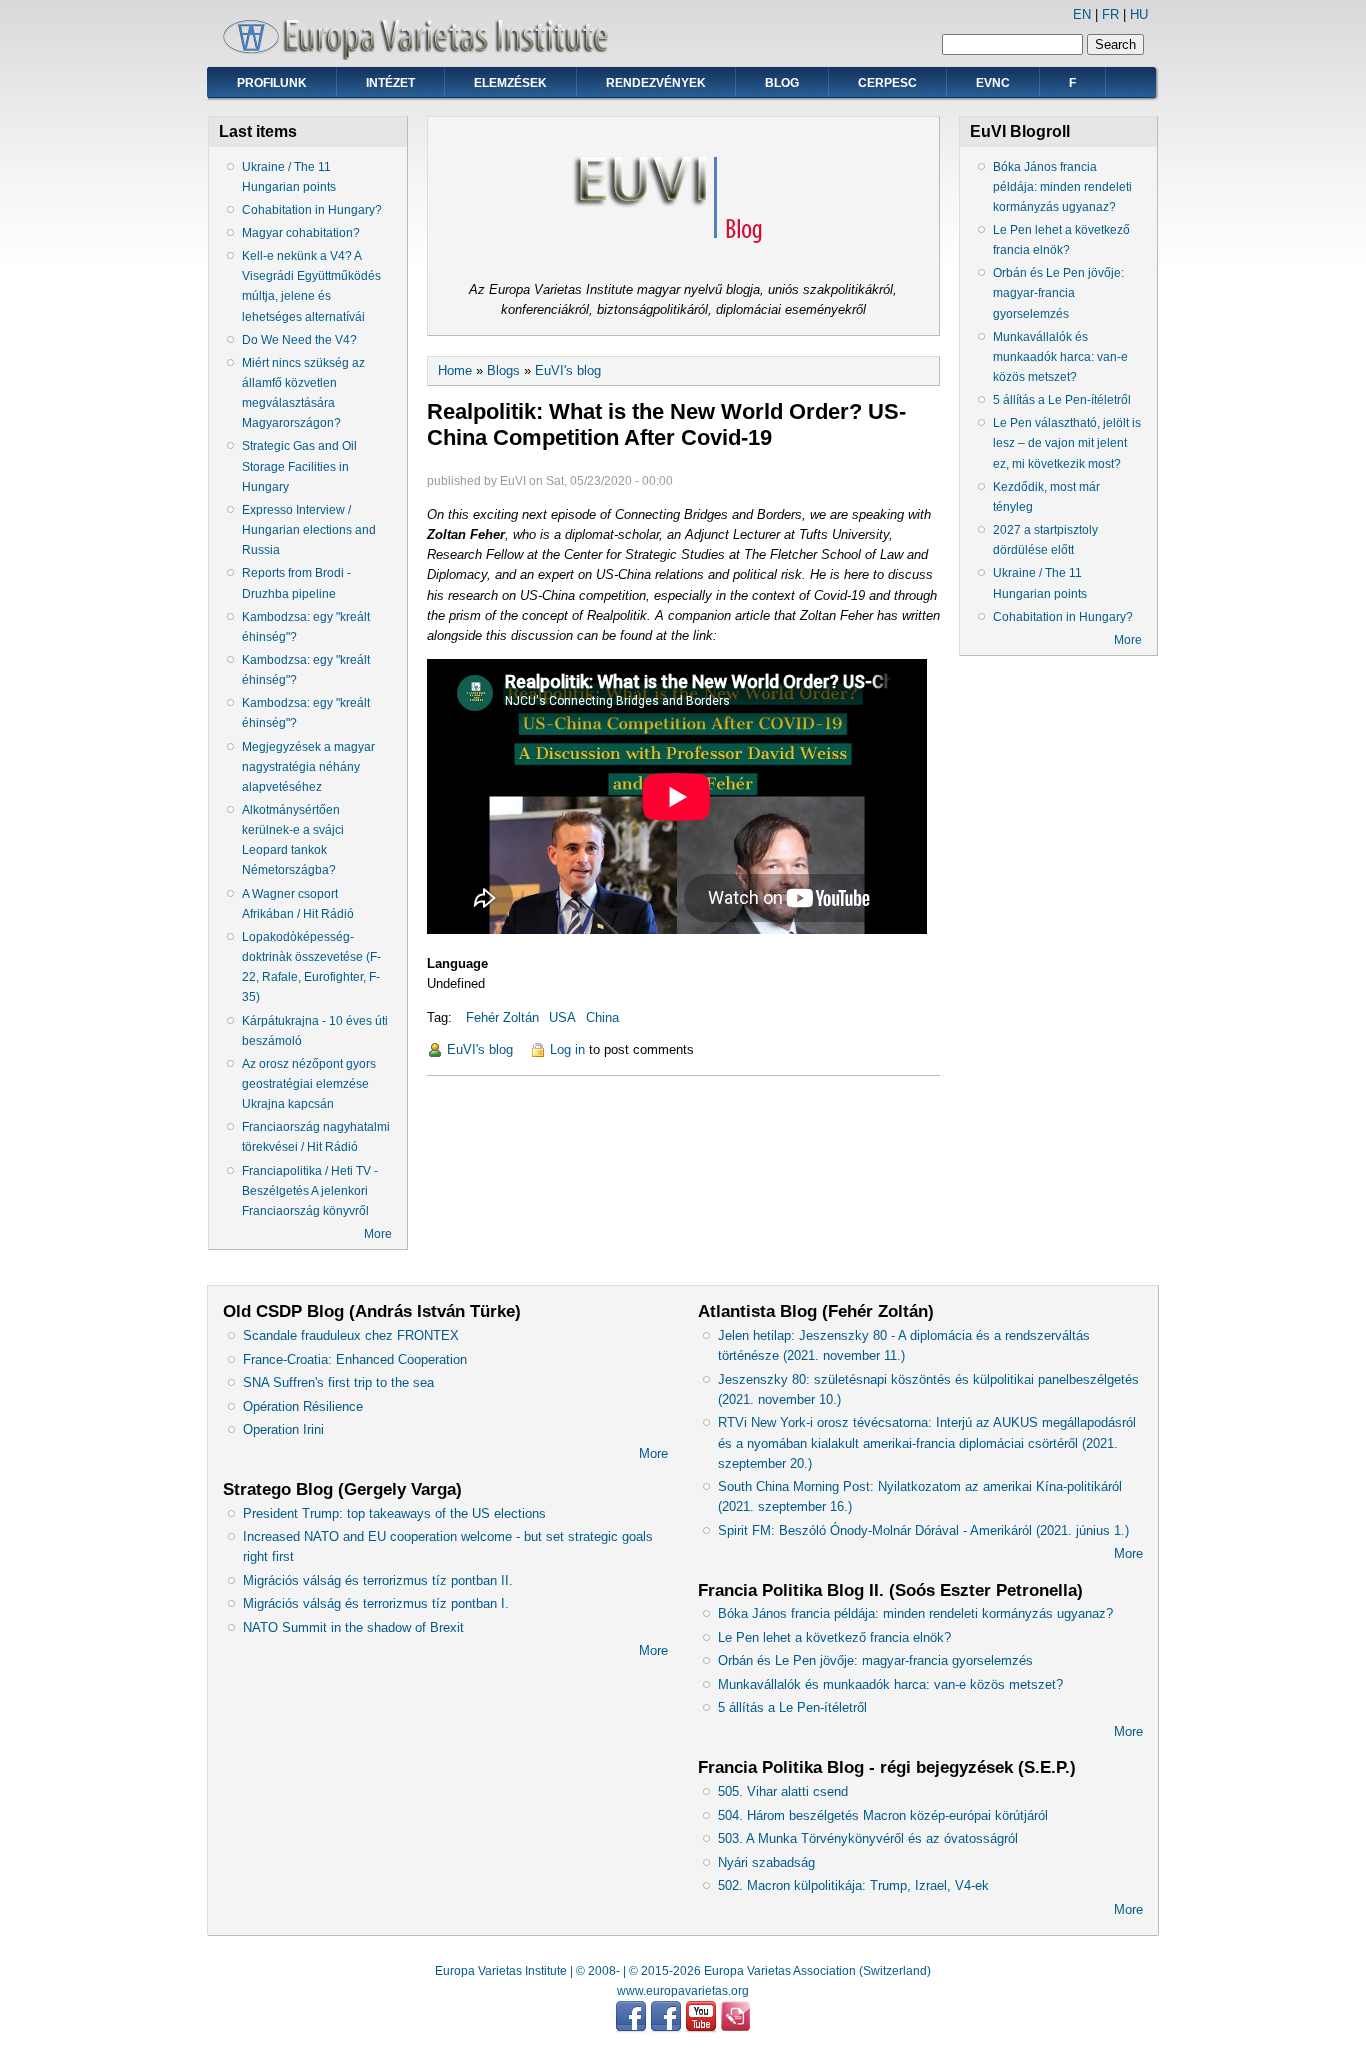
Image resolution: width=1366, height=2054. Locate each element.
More (378, 1234)
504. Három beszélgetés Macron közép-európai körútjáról (883, 1815)
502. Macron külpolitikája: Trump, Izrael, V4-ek (853, 1885)
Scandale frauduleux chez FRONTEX (351, 1335)
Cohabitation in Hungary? (312, 210)
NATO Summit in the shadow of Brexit (353, 1627)
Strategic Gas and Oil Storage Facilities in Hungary (299, 466)
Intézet (390, 83)
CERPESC (887, 83)
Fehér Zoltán (502, 1017)
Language (457, 963)
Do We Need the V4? (299, 340)
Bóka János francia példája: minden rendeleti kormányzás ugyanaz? (1062, 187)
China (602, 1017)
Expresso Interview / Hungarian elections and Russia (309, 530)
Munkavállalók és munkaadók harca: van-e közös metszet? (1060, 357)
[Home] (423, 55)
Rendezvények (656, 83)
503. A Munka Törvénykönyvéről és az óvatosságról (868, 1838)
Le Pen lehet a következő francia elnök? (834, 1637)
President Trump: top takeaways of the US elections (394, 1513)
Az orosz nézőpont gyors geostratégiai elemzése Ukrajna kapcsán (309, 1084)
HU (1139, 14)
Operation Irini (283, 1429)
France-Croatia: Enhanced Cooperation (355, 1359)
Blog (782, 83)
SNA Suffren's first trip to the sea (338, 1382)
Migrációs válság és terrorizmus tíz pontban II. (378, 1580)
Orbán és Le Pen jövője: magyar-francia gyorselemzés (1058, 293)
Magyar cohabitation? (301, 233)
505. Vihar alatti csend (783, 1791)
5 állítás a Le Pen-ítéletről (1062, 400)
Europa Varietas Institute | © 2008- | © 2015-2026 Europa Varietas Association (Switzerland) (683, 1971)
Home (455, 370)
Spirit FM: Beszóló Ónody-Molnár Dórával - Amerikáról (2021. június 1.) (923, 1530)
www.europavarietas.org (683, 1991)
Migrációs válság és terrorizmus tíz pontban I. (376, 1603)
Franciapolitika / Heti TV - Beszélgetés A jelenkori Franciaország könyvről (310, 1191)
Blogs (503, 370)
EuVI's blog (568, 370)
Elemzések (510, 83)
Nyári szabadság (766, 1862)
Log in (567, 1049)
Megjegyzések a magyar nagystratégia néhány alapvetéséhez (308, 767)
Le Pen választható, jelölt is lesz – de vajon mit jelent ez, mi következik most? (1067, 443)
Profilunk (272, 83)
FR (1110, 14)
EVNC (993, 83)
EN (1082, 14)
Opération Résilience (303, 1406)
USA (562, 1017)
